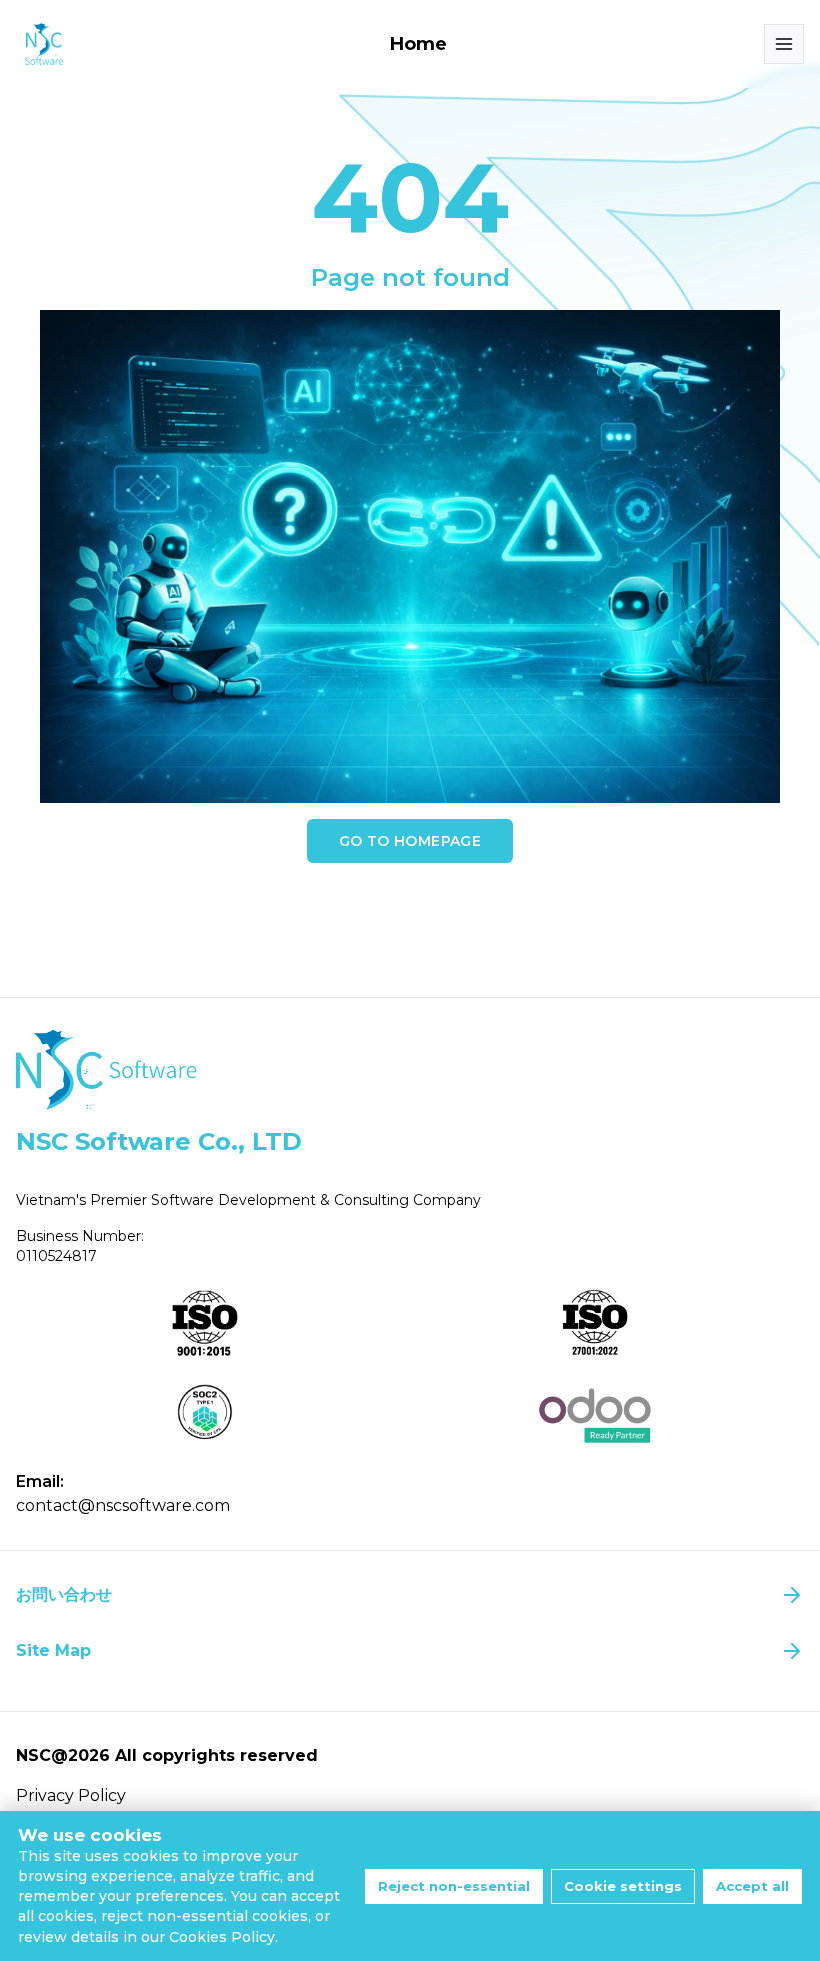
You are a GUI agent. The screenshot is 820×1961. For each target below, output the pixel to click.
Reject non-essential (454, 1886)
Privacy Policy (71, 1795)
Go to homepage (410, 841)
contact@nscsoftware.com (123, 1505)
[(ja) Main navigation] (784, 44)
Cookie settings (623, 1886)
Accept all (752, 1886)
